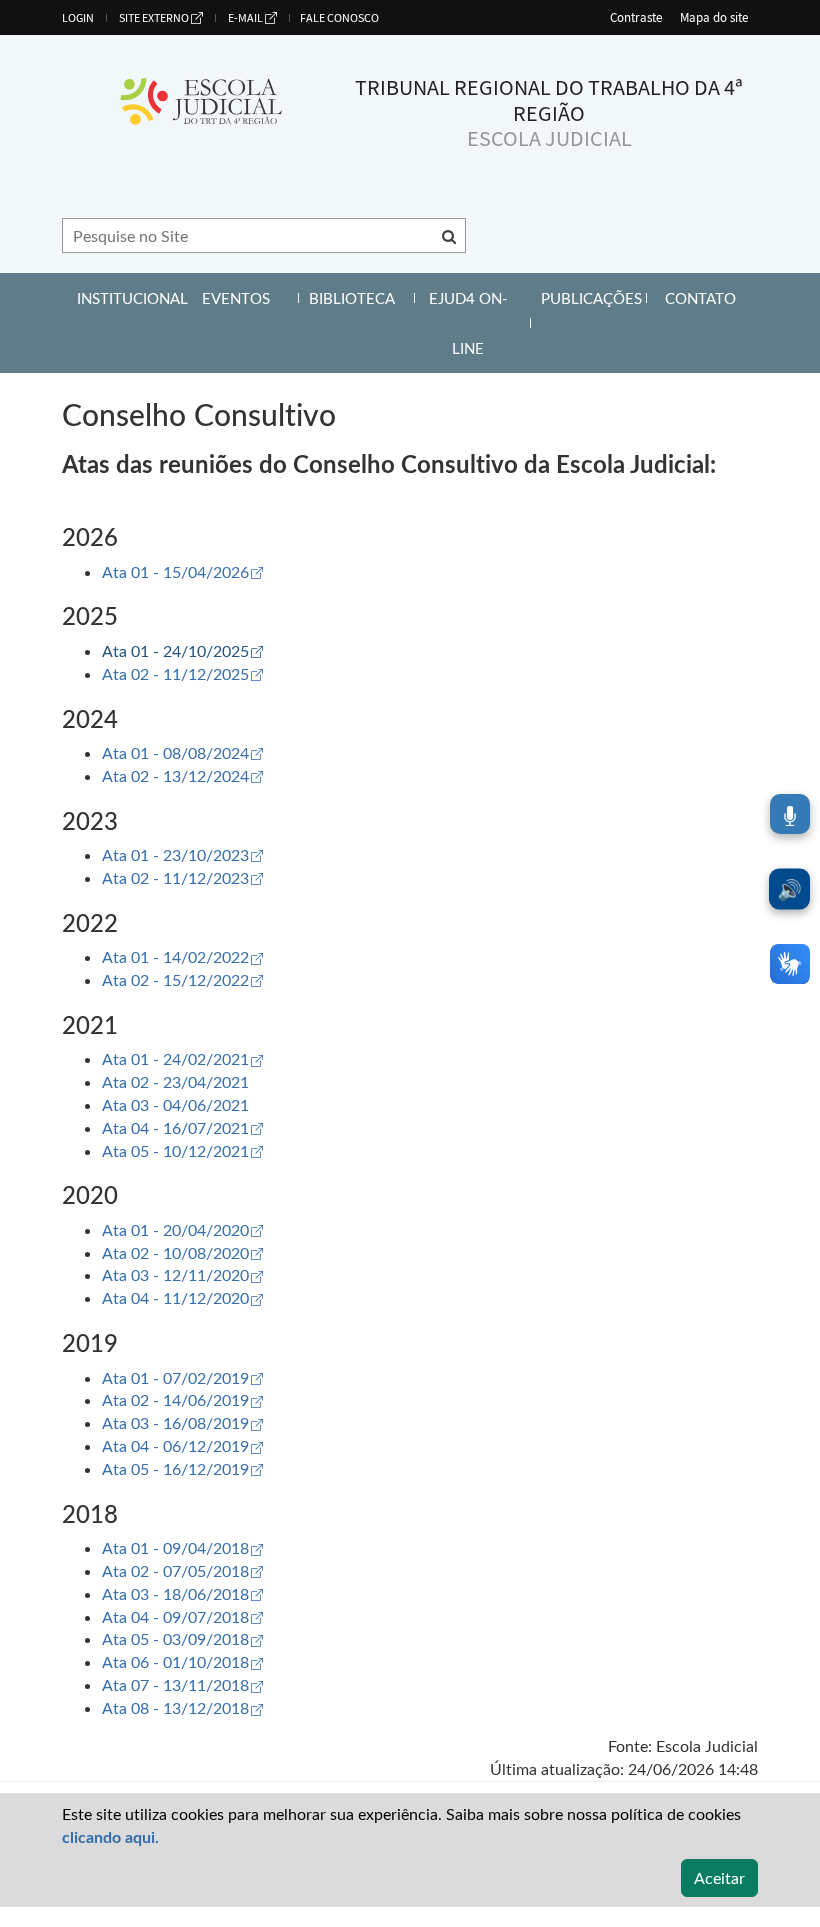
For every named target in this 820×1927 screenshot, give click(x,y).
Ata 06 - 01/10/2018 (182, 1661)
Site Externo (154, 17)
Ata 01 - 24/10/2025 (182, 650)
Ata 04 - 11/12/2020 (182, 1297)
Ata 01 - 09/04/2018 (182, 1547)
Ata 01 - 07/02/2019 (182, 1377)
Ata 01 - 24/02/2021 (182, 1058)
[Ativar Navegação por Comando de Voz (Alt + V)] (790, 814)
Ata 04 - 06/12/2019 (182, 1445)
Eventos (248, 297)
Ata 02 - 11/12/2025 (182, 673)
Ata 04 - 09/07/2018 (182, 1616)
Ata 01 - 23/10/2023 (182, 854)
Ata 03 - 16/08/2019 (182, 1422)
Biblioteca (359, 297)
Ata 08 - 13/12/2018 (182, 1707)
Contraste (636, 17)
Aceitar (719, 1877)
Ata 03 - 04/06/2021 (175, 1104)
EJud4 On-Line (477, 323)
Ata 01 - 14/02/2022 (182, 956)
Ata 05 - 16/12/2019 (182, 1468)
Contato (711, 297)
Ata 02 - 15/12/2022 (182, 979)
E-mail (245, 17)
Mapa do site (714, 17)
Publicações (591, 306)
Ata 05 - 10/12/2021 (182, 1150)
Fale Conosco (339, 17)
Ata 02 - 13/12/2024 (182, 775)
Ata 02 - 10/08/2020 (182, 1252)
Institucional (127, 306)
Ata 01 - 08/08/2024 (182, 752)
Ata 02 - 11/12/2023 (182, 877)
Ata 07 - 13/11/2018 (182, 1684)
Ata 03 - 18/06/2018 (182, 1593)
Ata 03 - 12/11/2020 (182, 1274)
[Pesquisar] (449, 235)
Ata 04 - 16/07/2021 (182, 1127)
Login (78, 17)
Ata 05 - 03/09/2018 (182, 1638)
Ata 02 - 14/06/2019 (182, 1399)
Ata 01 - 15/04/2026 (182, 571)
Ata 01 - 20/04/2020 (182, 1229)
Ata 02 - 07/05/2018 (182, 1570)
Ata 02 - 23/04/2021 (175, 1081)
